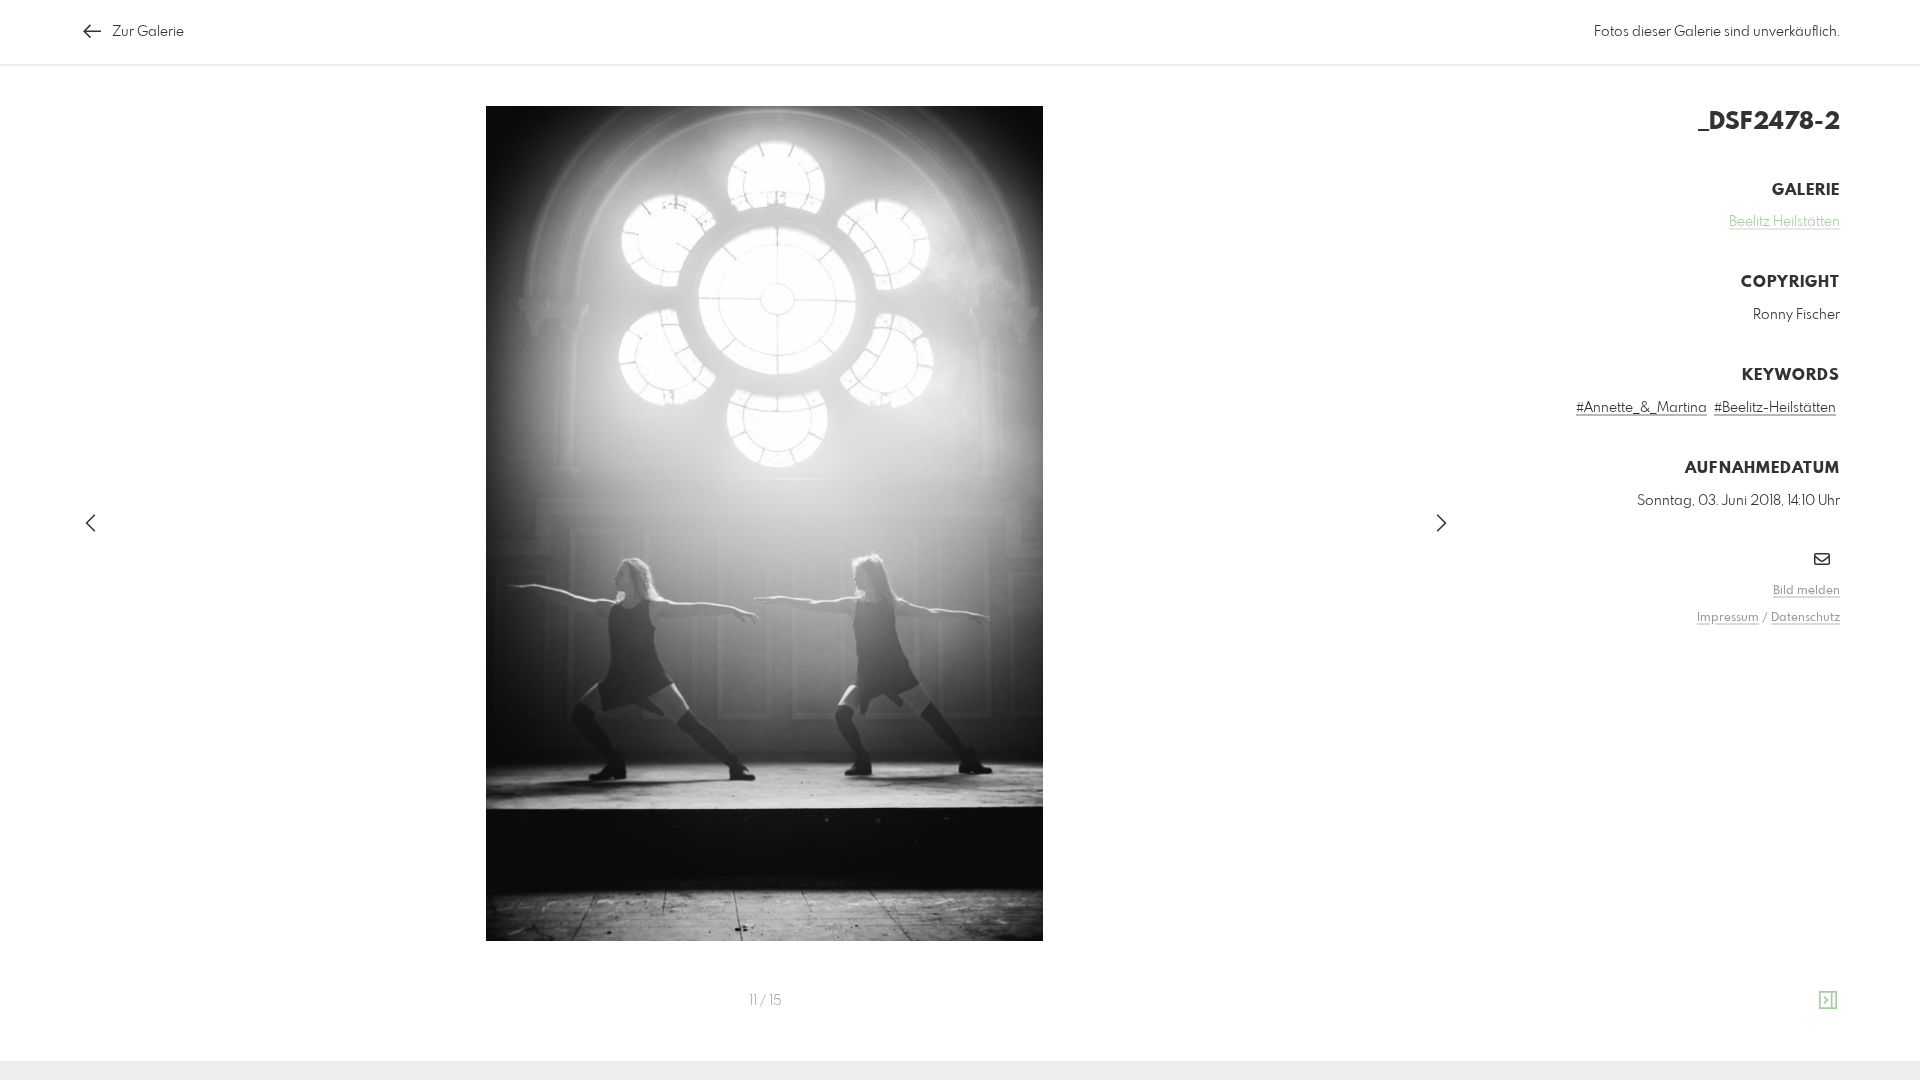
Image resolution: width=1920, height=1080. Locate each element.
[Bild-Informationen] (1828, 1001)
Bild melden (1806, 591)
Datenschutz (1805, 618)
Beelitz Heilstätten (1784, 222)
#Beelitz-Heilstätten (1775, 408)
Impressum (1728, 618)
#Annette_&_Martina (1641, 408)
